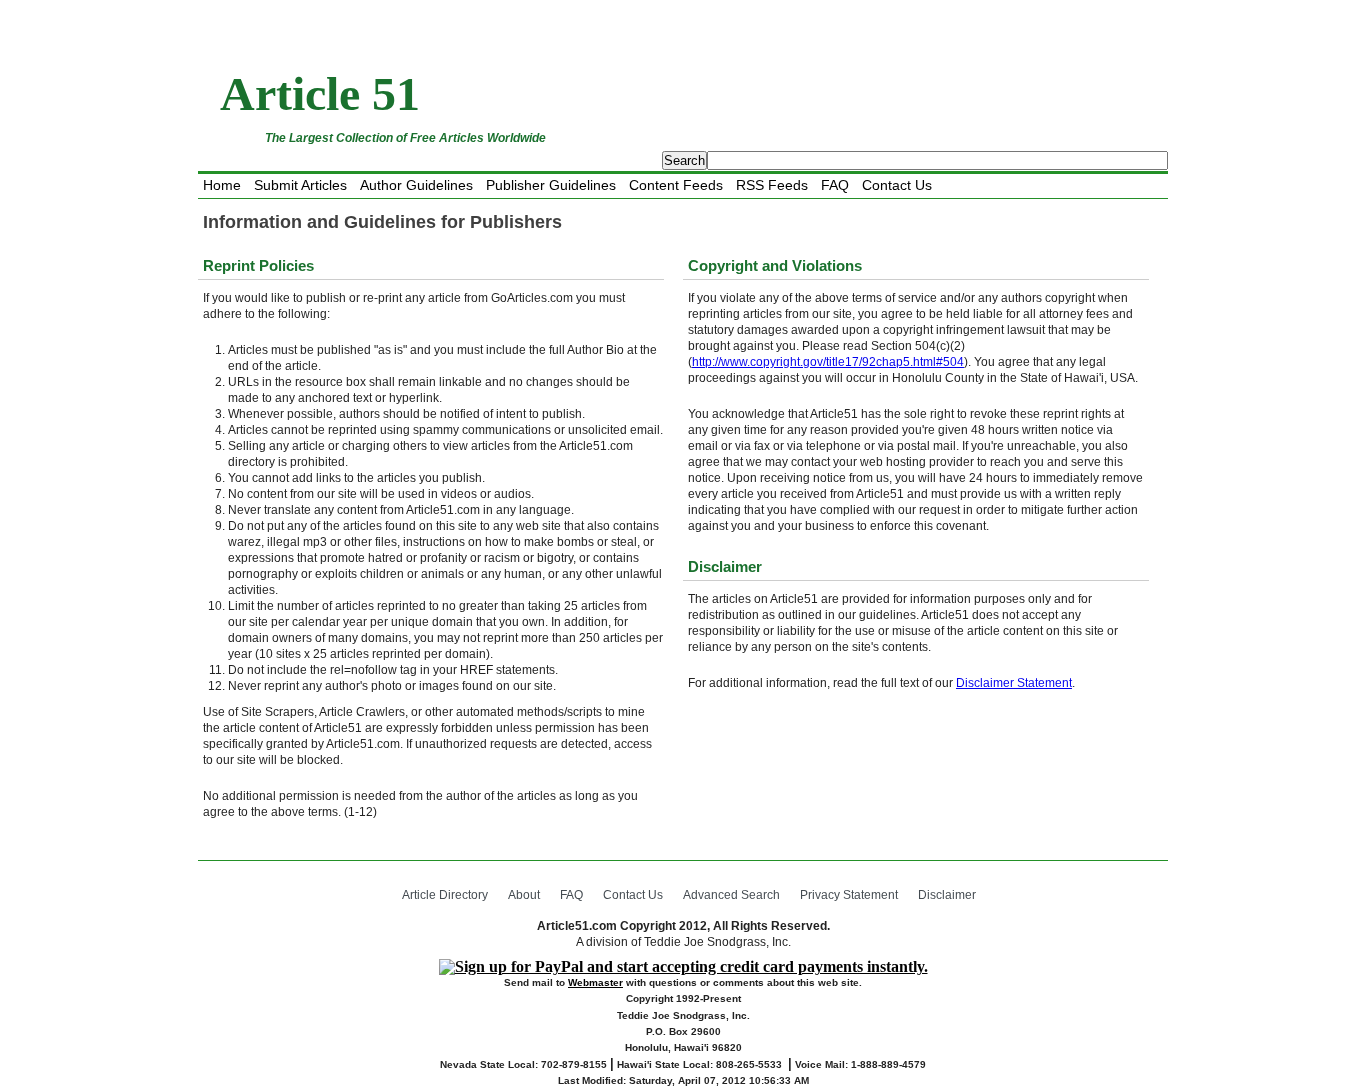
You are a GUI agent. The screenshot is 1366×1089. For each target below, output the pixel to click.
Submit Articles (300, 185)
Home (222, 185)
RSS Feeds (772, 185)
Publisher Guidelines (551, 185)
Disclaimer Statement (1014, 683)
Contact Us (897, 185)
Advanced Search (731, 895)
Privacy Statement (849, 895)
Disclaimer (947, 895)
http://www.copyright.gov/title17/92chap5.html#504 (828, 362)
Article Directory (445, 895)
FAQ (835, 185)
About (524, 895)
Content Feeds (676, 185)
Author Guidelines (416, 185)
